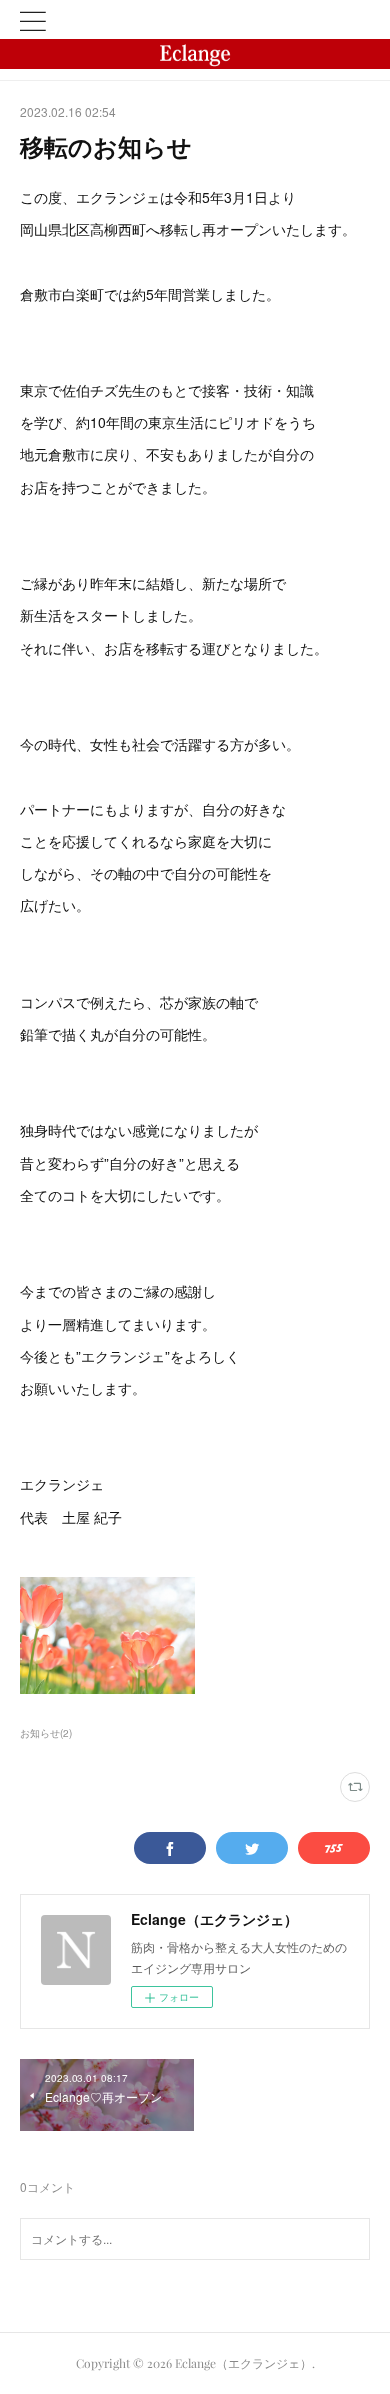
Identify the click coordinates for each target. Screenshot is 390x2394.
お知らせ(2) (46, 1733)
